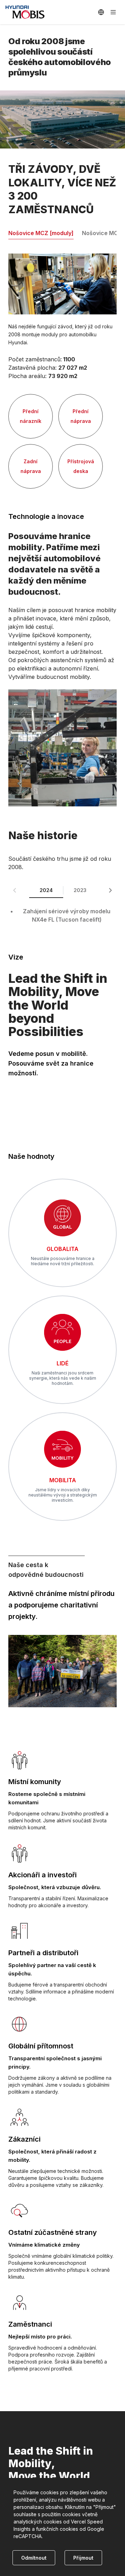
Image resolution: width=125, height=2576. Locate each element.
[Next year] (110, 890)
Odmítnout (34, 2558)
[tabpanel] (62, 371)
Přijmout (83, 2558)
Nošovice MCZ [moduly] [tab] (41, 233)
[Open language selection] (101, 12)
